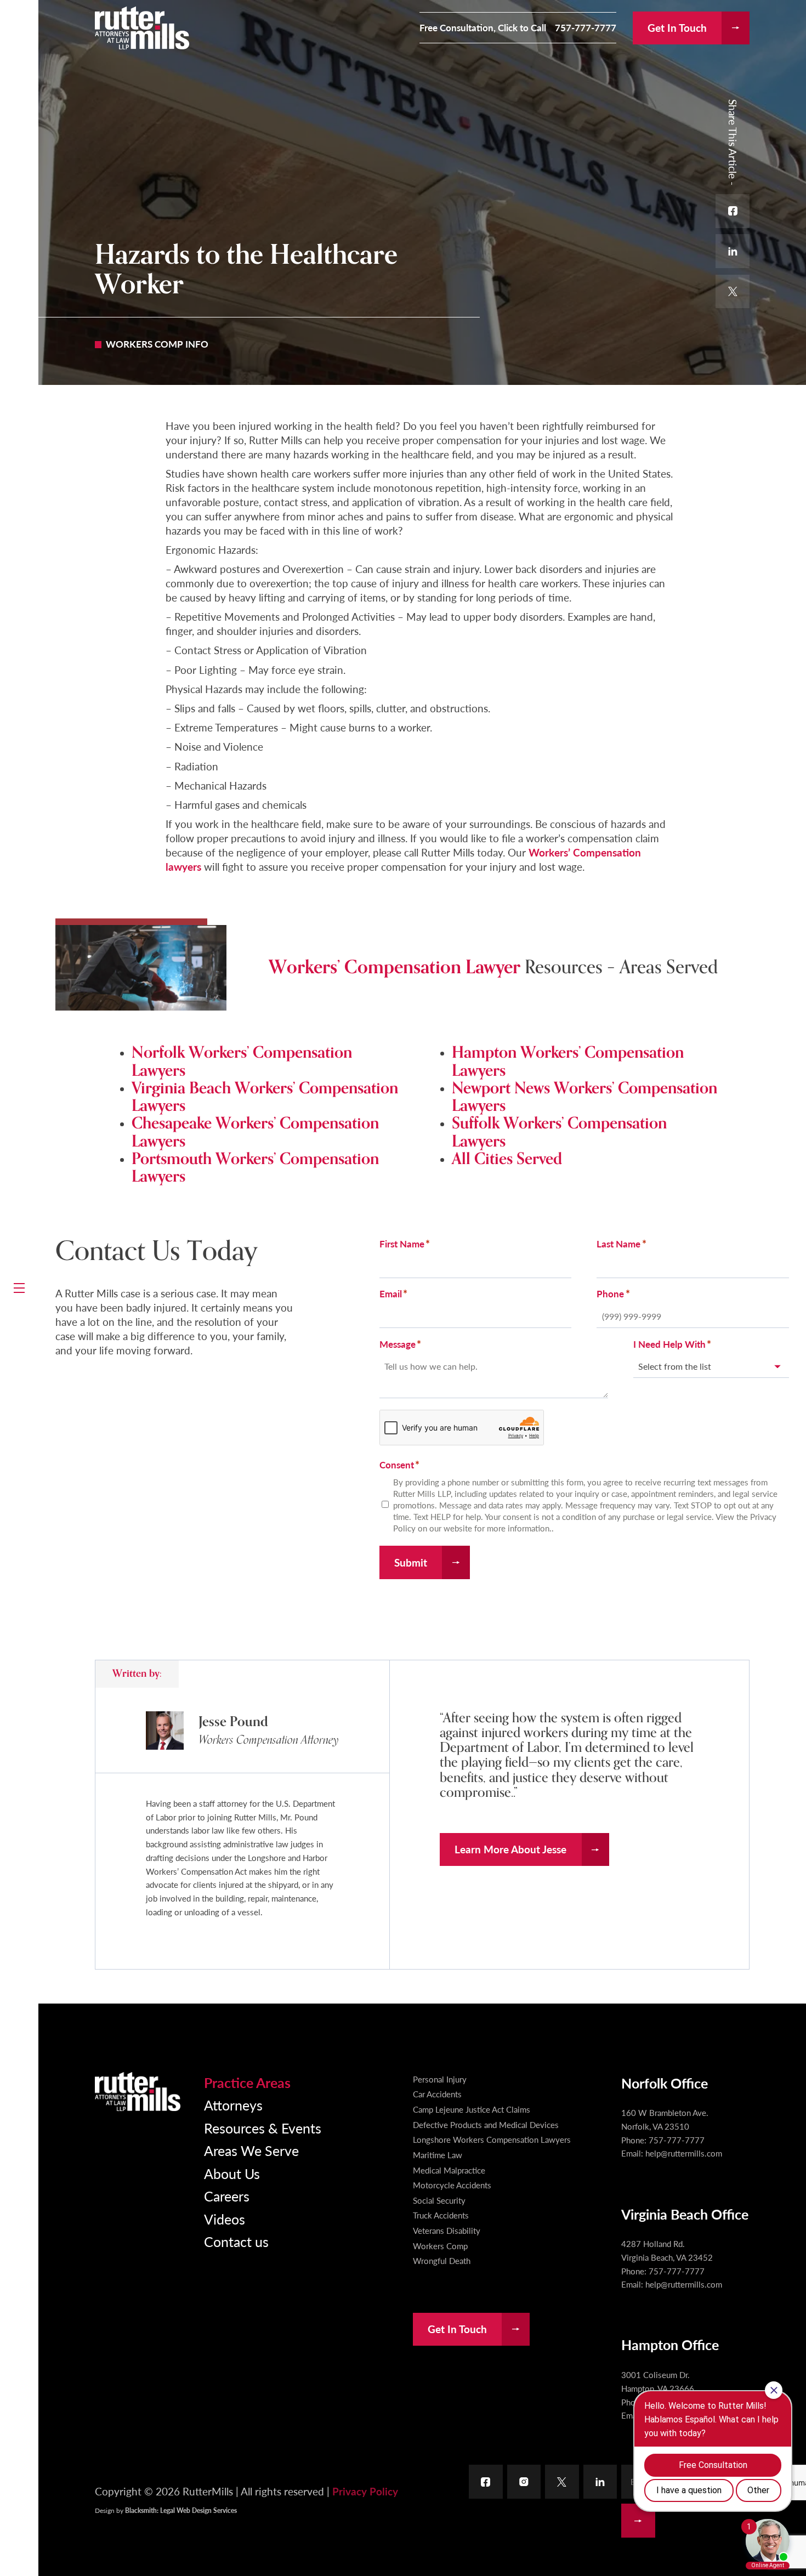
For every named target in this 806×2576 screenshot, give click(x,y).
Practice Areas (247, 2082)
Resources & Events (263, 2128)
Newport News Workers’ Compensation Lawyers (584, 1097)
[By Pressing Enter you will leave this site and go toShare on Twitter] (733, 292)
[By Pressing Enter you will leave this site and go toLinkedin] (600, 2482)
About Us (232, 2173)
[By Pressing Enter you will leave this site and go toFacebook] (486, 2482)
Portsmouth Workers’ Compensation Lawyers (255, 1168)
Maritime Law (438, 2155)
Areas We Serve (251, 2150)
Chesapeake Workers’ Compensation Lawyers (255, 1132)
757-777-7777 (586, 28)
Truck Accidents (441, 2215)
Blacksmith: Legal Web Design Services (181, 2510)
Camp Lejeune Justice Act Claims (472, 2109)
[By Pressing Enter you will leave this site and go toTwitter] (562, 2482)
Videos (225, 2219)
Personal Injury (440, 2079)
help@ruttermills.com (684, 2153)
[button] (19, 1288)
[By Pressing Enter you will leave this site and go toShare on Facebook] (733, 211)
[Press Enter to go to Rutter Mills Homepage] (138, 2092)
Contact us (236, 2241)
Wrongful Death (442, 2261)
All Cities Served (507, 1159)
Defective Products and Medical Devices (486, 2125)
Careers (227, 2196)
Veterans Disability (447, 2231)
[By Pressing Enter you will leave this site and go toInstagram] (524, 2482)
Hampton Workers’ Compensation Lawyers (568, 1061)
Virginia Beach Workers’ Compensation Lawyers (265, 1097)
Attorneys (233, 2105)
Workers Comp (440, 2246)
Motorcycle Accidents (452, 2185)
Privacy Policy (365, 2491)
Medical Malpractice (449, 2170)
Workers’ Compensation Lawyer (395, 967)
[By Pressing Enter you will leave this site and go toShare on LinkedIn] (733, 251)
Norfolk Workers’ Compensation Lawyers (242, 1061)
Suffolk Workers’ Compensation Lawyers (559, 1132)
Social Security (439, 2200)
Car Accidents (437, 2094)
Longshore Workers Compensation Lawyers (492, 2140)
